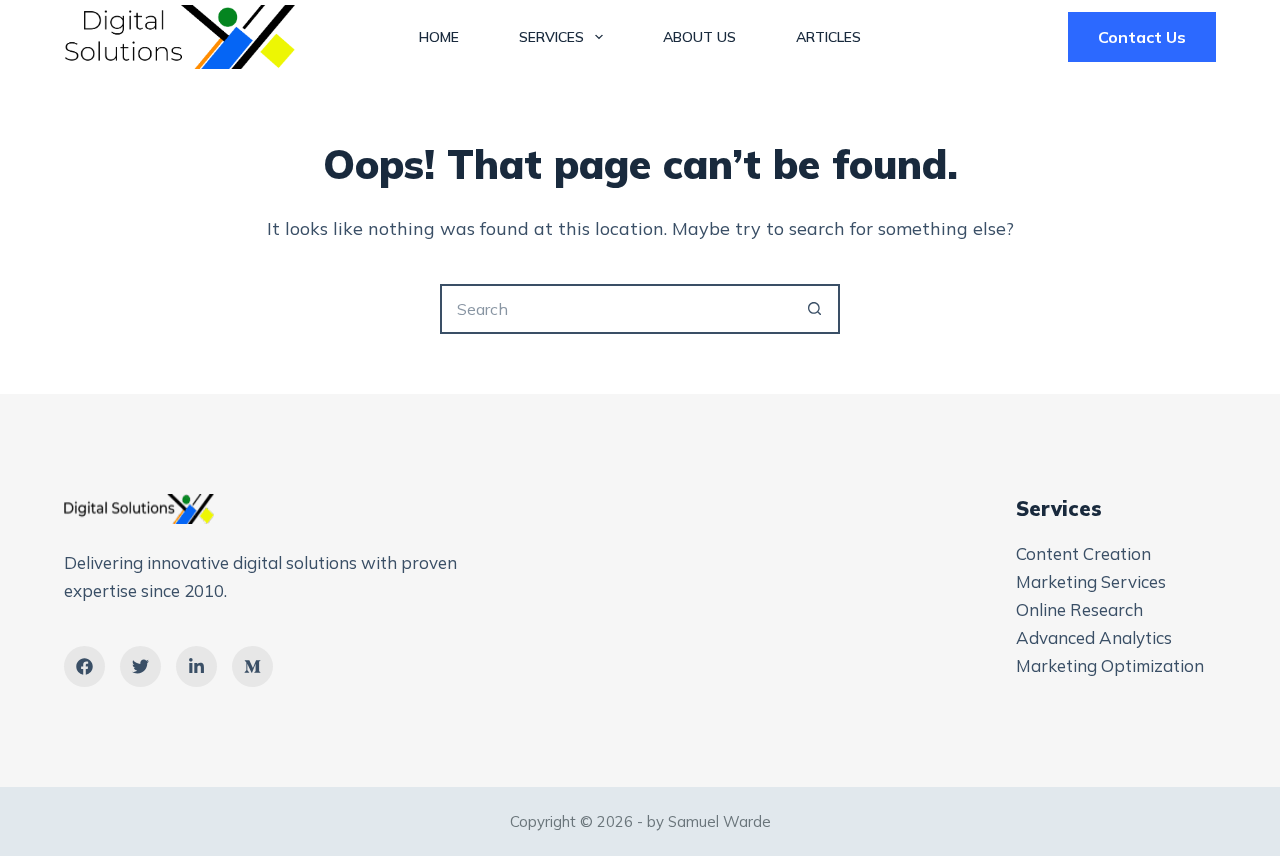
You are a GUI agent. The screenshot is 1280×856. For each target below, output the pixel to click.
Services (551, 37)
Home (439, 37)
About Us (699, 37)
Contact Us (1142, 37)
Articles (828, 37)
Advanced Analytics (1094, 637)
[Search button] (815, 309)
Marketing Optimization (1110, 665)
